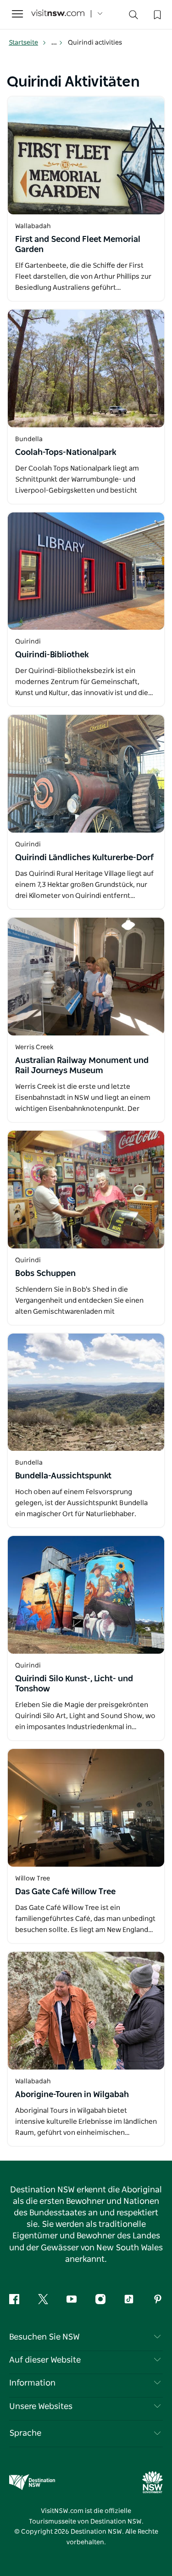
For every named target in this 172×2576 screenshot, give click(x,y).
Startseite (23, 43)
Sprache (25, 2433)
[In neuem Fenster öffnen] (86, 155)
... (55, 43)
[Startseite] (58, 14)
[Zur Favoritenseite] (156, 14)
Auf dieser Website (45, 2360)
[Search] (133, 17)
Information (32, 2383)
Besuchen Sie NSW (44, 2337)
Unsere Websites (41, 2407)
